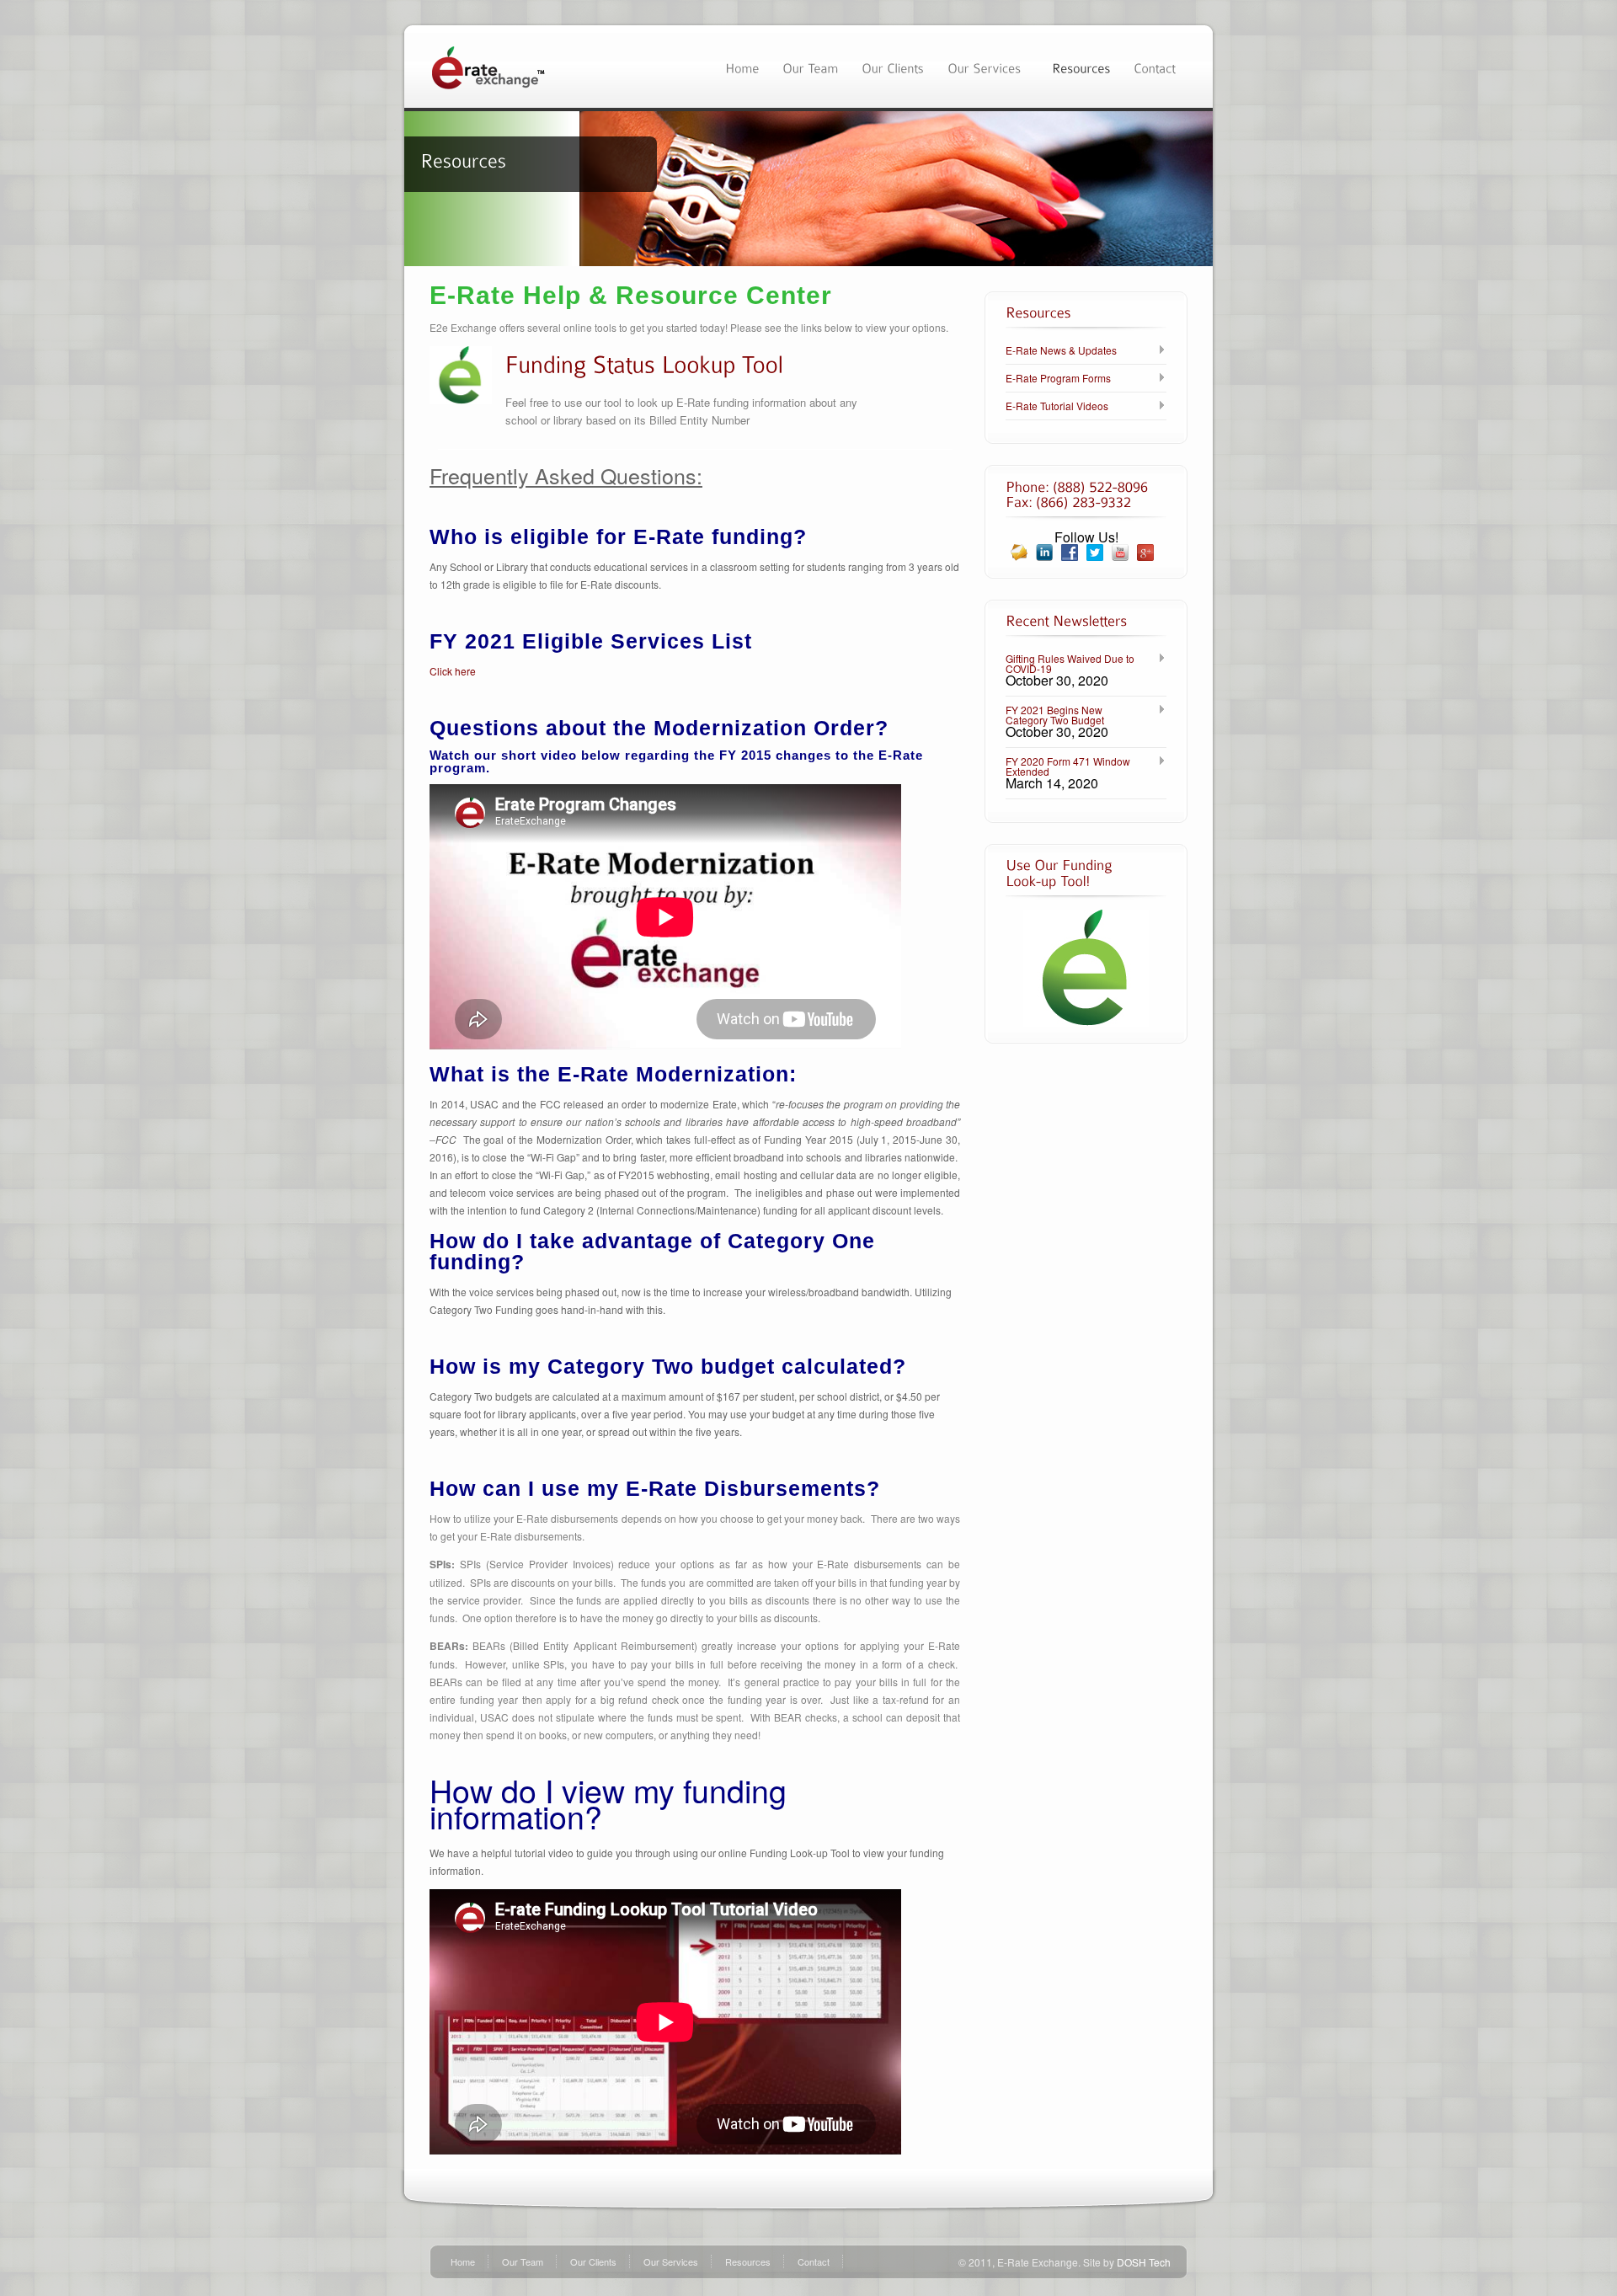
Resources (748, 2261)
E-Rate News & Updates (1061, 350)
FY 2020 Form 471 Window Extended (1068, 766)
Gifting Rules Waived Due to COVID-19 (1070, 664)
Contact (814, 2261)
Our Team (523, 2261)
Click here (453, 671)
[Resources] (1081, 66)
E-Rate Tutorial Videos (1057, 406)
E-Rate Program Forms (1058, 378)
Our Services (671, 2261)
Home (463, 2261)
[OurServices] (988, 66)
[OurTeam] (810, 66)
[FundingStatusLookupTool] (645, 363)
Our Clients (593, 2261)
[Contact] (1155, 66)
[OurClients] (893, 66)
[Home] (742, 66)
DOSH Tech (1144, 2262)
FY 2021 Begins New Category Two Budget (1055, 715)
